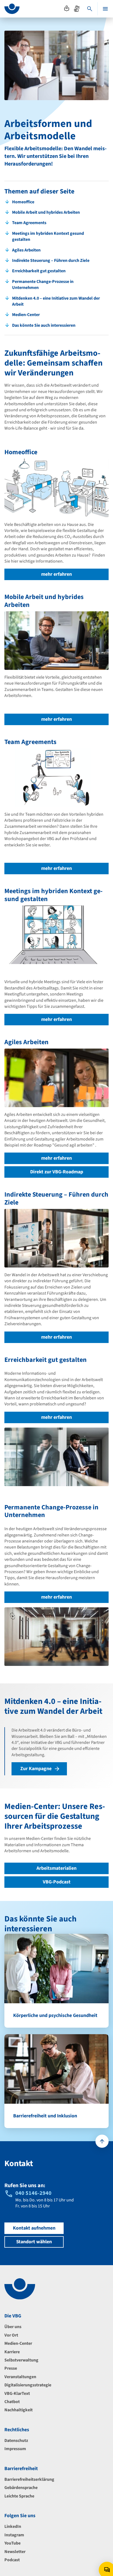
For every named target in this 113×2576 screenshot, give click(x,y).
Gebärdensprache (21, 2488)
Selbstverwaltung (21, 2360)
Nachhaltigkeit (19, 2410)
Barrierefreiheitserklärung (29, 2479)
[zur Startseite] (12, 9)
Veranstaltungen (20, 2377)
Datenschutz (16, 2441)
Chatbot (12, 2402)
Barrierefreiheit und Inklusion (45, 2116)
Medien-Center (18, 2343)
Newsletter (15, 2552)
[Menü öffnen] (105, 9)
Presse (11, 2368)
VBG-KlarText (17, 2393)
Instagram (14, 2535)
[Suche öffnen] (90, 9)
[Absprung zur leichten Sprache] (67, 8)
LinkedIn (13, 2526)
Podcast (12, 2560)
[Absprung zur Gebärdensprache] (77, 8)
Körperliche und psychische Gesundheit (55, 2015)
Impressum (15, 2449)
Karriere (12, 2352)
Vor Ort (11, 2335)
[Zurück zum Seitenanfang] (102, 2141)
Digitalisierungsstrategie (28, 2385)
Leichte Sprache (19, 2496)
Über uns (13, 2327)
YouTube (12, 2543)
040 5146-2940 (33, 2193)
